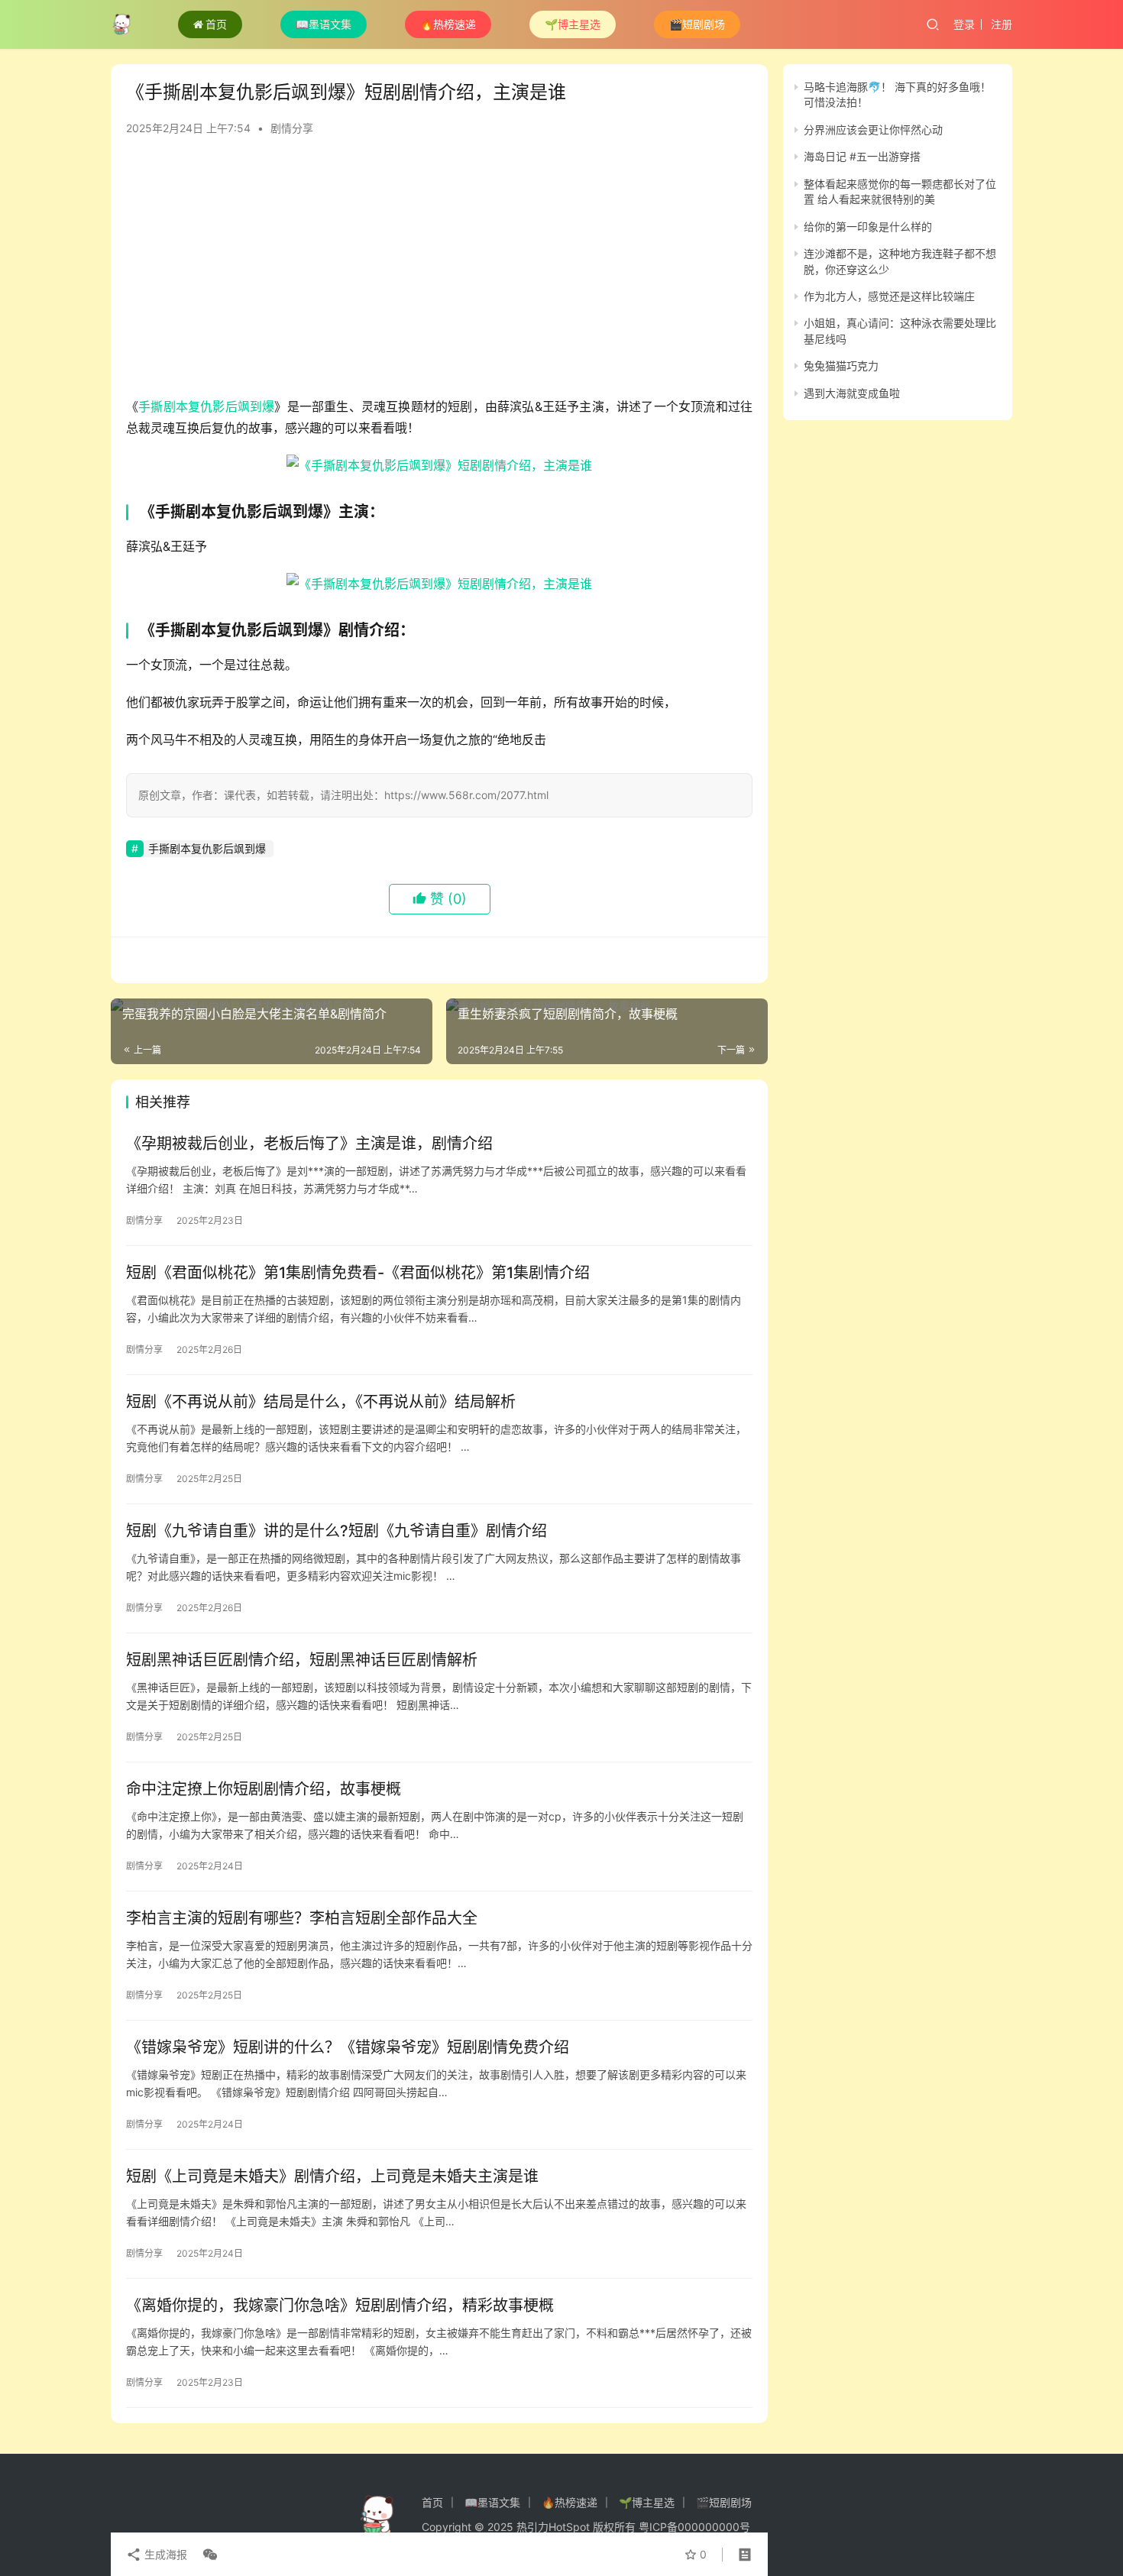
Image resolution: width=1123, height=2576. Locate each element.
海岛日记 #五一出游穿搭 (862, 156)
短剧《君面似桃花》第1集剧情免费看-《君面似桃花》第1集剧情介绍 (358, 1273)
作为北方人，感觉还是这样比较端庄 (889, 296)
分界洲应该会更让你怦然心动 (873, 129)
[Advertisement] (439, 273)
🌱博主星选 (573, 24)
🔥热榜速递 (448, 24)
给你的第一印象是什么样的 (868, 227)
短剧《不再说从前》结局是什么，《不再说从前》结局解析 (321, 1402)
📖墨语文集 (324, 24)
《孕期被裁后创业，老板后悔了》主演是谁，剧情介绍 (309, 1144)
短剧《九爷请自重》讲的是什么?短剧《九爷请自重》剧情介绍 (337, 1531)
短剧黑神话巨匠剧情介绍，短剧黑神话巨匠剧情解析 (302, 1660)
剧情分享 (292, 128)
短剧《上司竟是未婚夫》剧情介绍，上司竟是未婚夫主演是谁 (332, 2176)
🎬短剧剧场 (697, 24)
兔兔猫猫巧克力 (841, 366)
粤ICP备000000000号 (694, 2527)
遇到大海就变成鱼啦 (852, 393)
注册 (1002, 24)
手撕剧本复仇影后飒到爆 (206, 406)
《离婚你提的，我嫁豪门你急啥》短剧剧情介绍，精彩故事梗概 (340, 2306)
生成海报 (164, 2554)
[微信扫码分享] (207, 2555)
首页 (216, 24)
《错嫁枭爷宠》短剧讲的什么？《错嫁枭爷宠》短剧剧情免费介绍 (348, 2047)
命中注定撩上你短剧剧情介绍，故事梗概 (264, 1789)
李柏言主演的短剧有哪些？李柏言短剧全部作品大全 (302, 1918)
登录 (964, 24)
